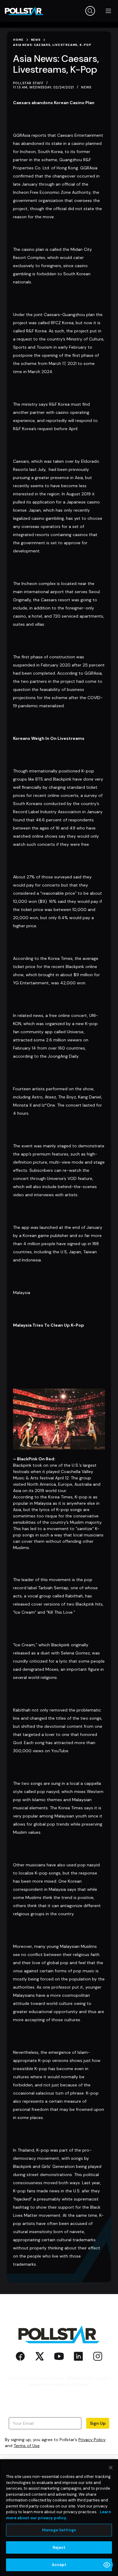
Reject (59, 2547)
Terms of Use (27, 2446)
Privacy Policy (92, 2440)
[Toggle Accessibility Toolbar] (107, 2565)
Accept (59, 2565)
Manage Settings (59, 2530)
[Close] (111, 2468)
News (86, 87)
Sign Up (98, 2423)
